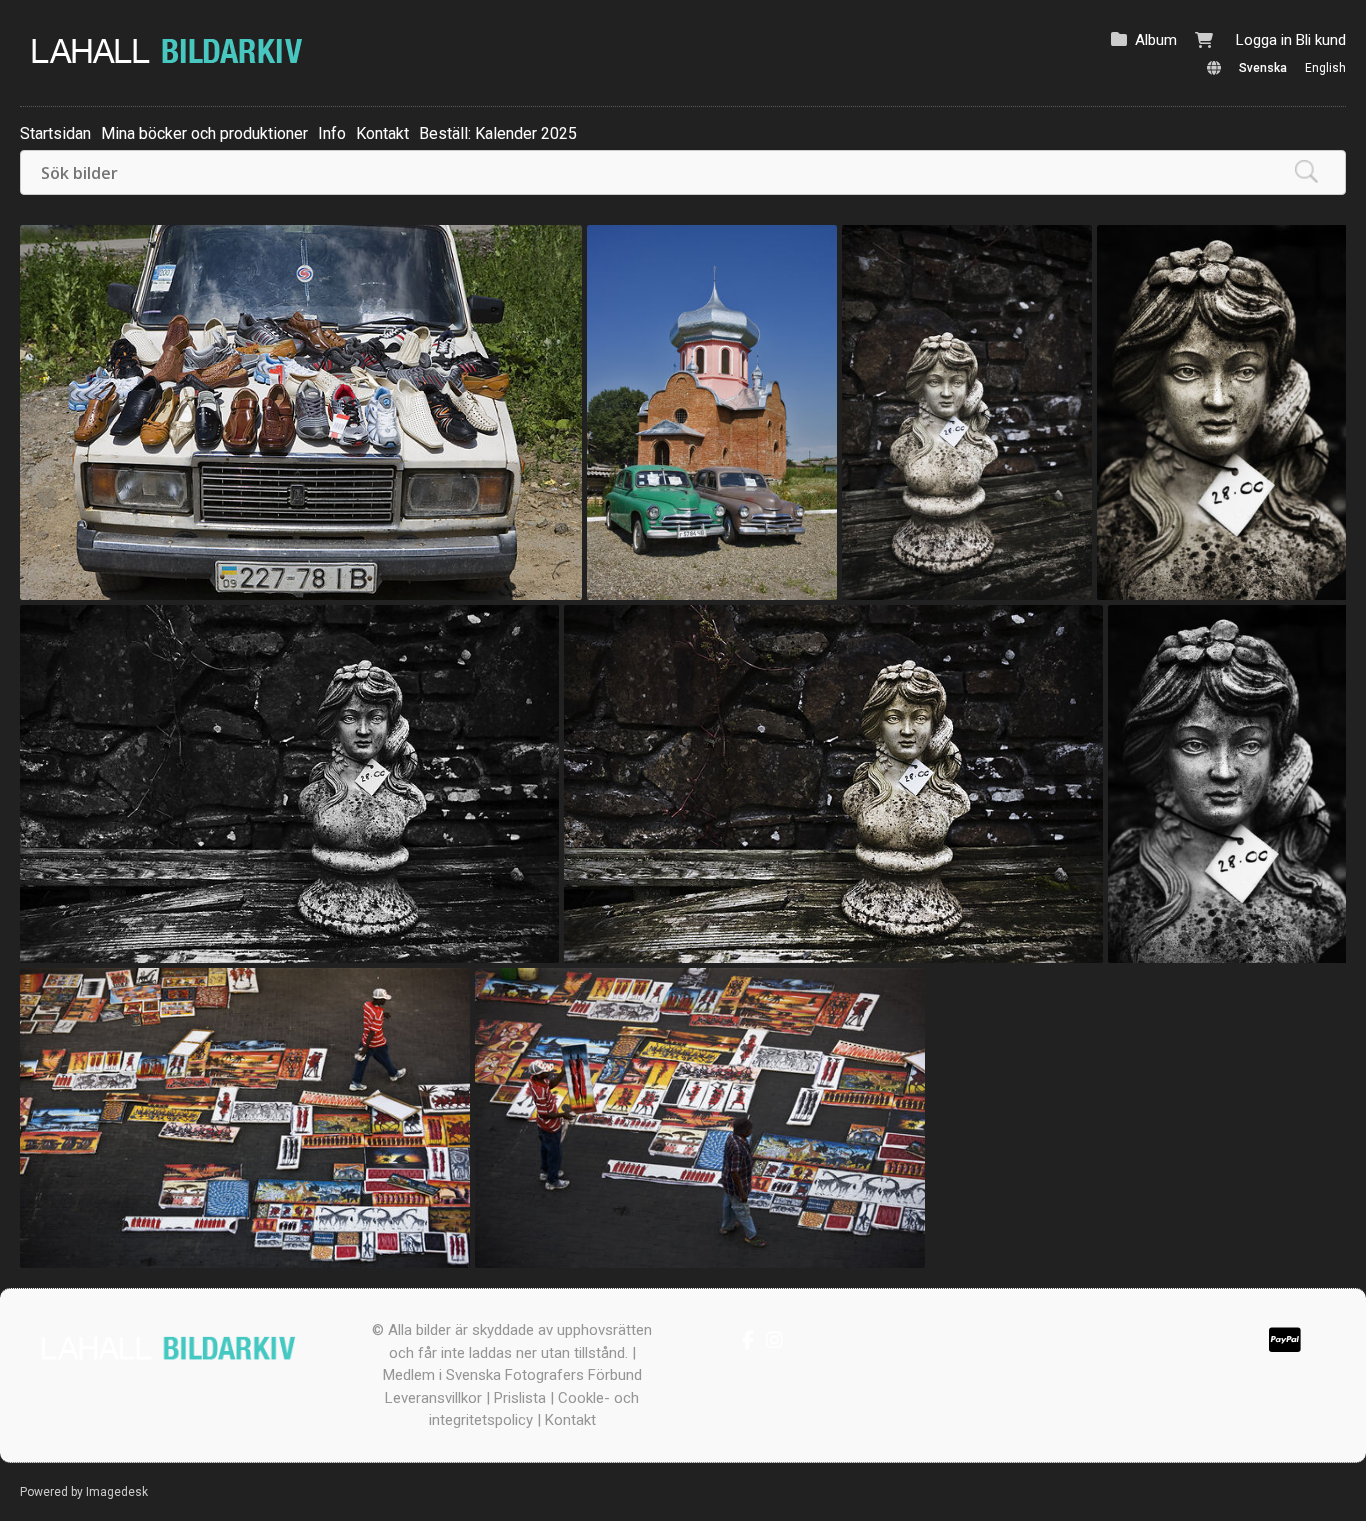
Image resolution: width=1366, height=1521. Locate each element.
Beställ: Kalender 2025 (498, 133)
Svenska (1263, 68)
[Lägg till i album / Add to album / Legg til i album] (557, 575)
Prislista (520, 1398)
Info (332, 133)
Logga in (1264, 40)
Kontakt (382, 133)
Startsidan (55, 133)
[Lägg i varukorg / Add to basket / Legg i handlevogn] (523, 575)
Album (1156, 40)
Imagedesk (117, 1492)
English (1325, 68)
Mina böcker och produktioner (204, 133)
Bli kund (1321, 40)
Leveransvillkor (433, 1398)
